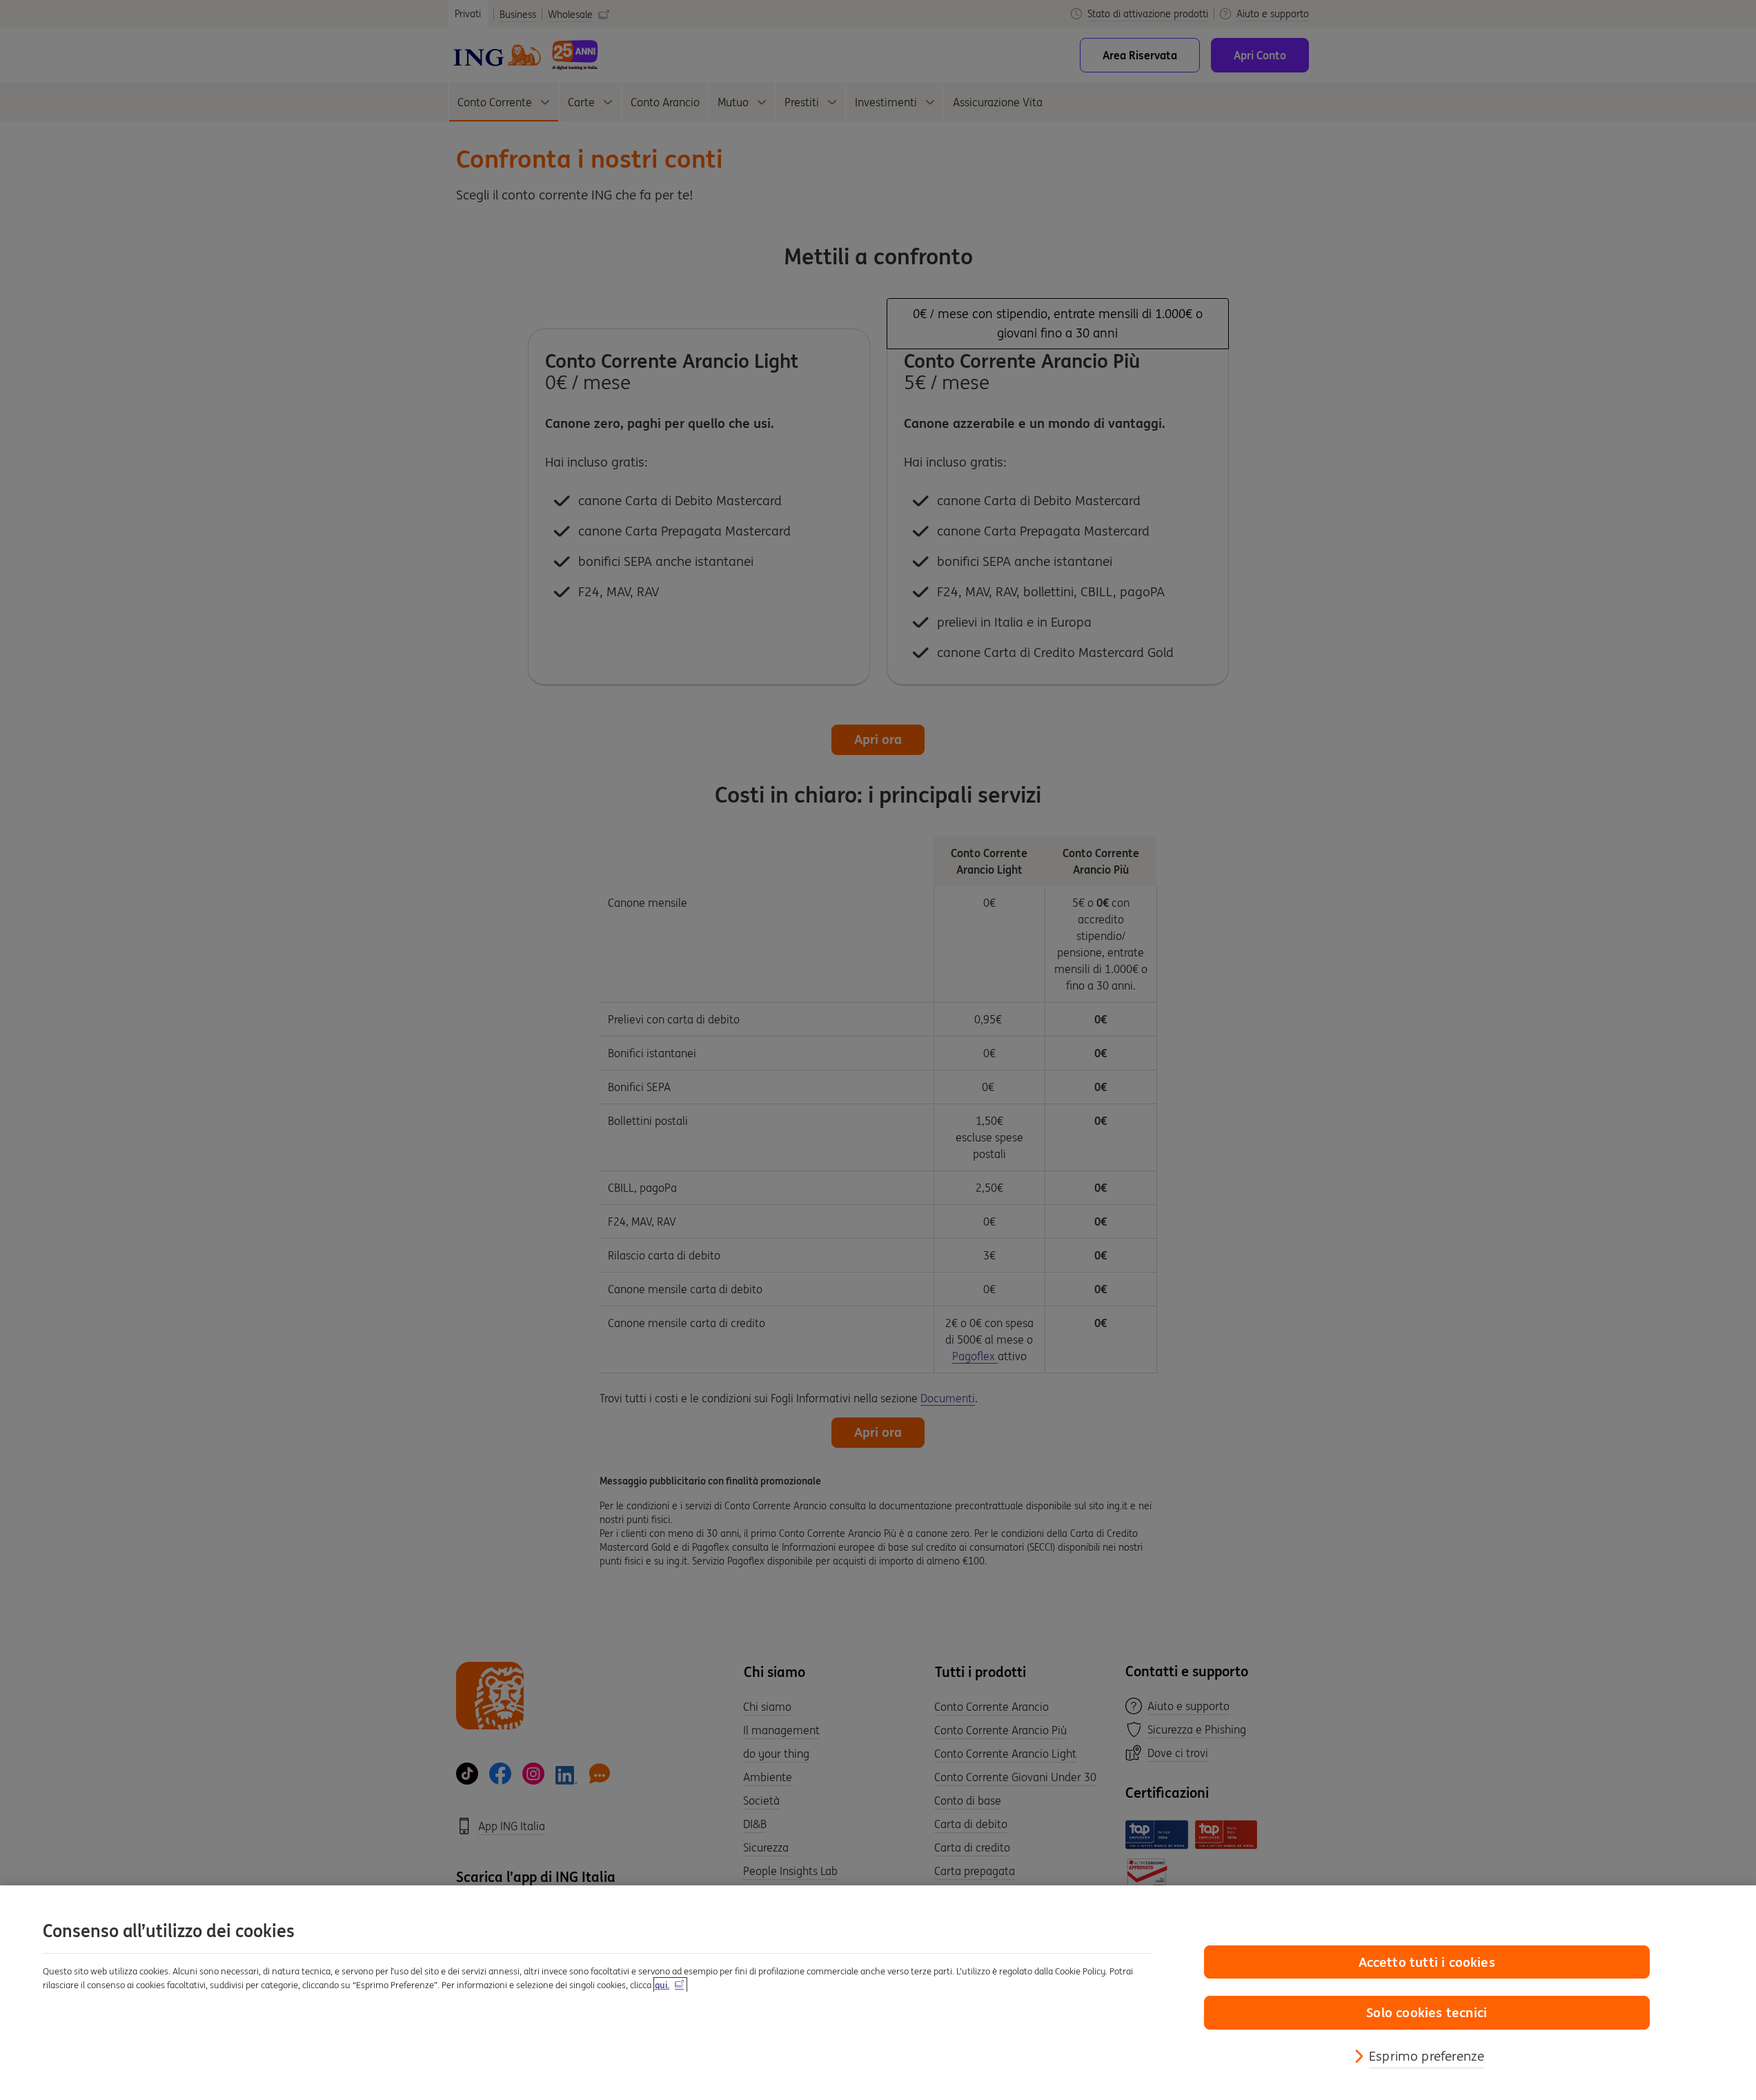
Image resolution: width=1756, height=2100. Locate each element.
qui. (662, 1985)
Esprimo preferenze (1427, 2056)
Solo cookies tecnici (1427, 2012)
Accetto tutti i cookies (1427, 1962)
